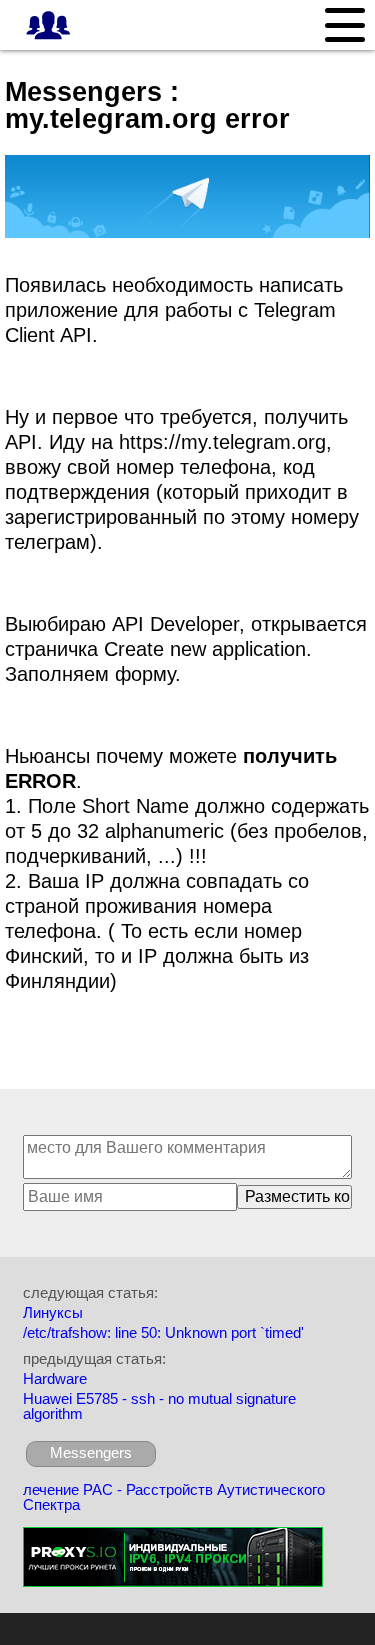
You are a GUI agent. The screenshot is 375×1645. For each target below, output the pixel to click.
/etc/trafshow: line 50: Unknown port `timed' (163, 1332)
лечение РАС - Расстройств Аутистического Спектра (174, 1497)
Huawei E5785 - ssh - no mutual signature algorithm (159, 1406)
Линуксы (53, 1312)
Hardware (55, 1378)
